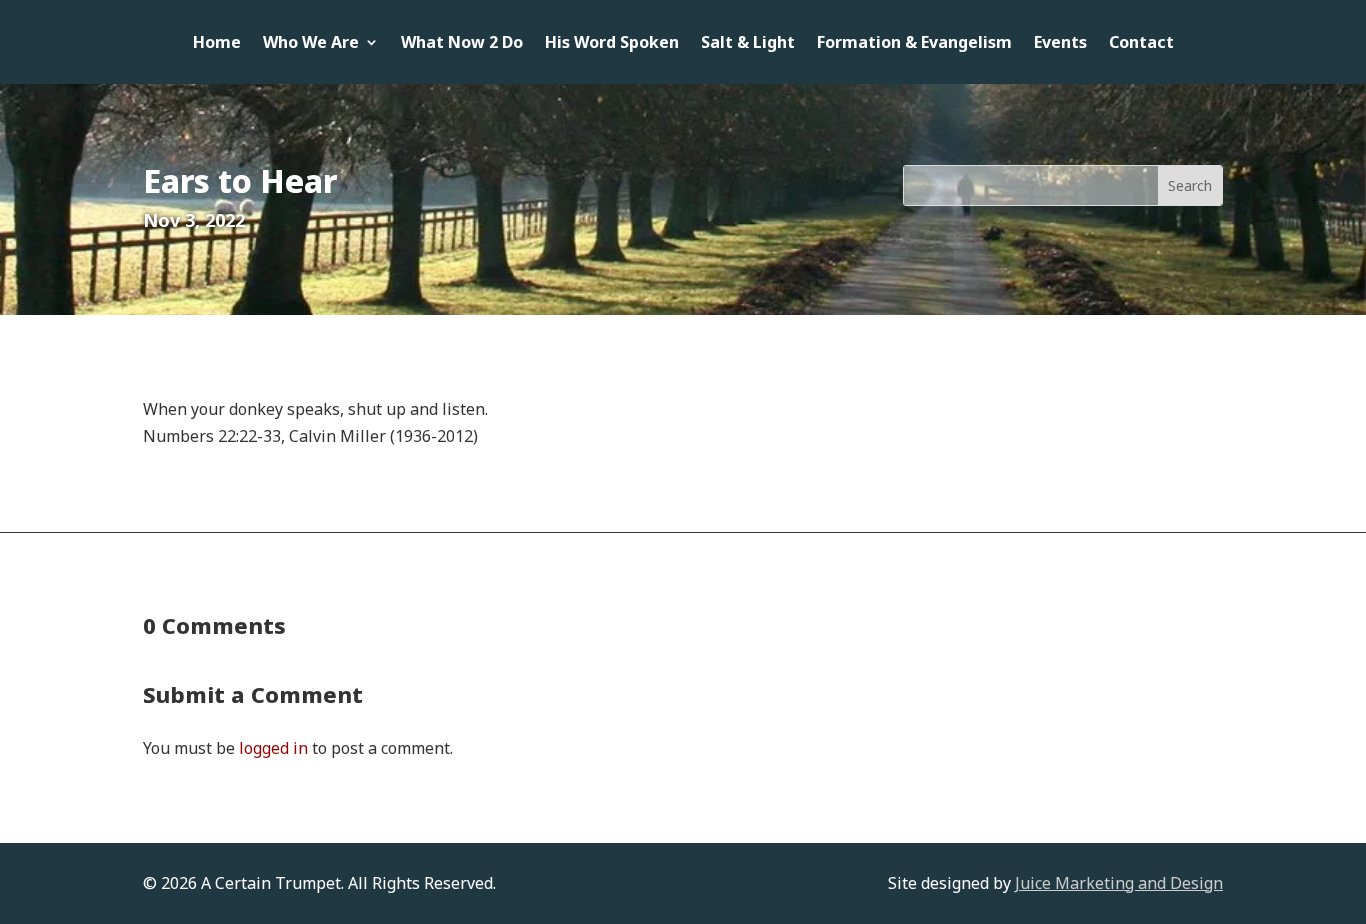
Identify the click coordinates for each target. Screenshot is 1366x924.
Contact (1141, 44)
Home (217, 44)
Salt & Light (748, 44)
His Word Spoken (612, 44)
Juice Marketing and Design (1119, 883)
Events (1060, 44)
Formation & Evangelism (914, 44)
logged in (273, 748)
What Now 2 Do (462, 44)
